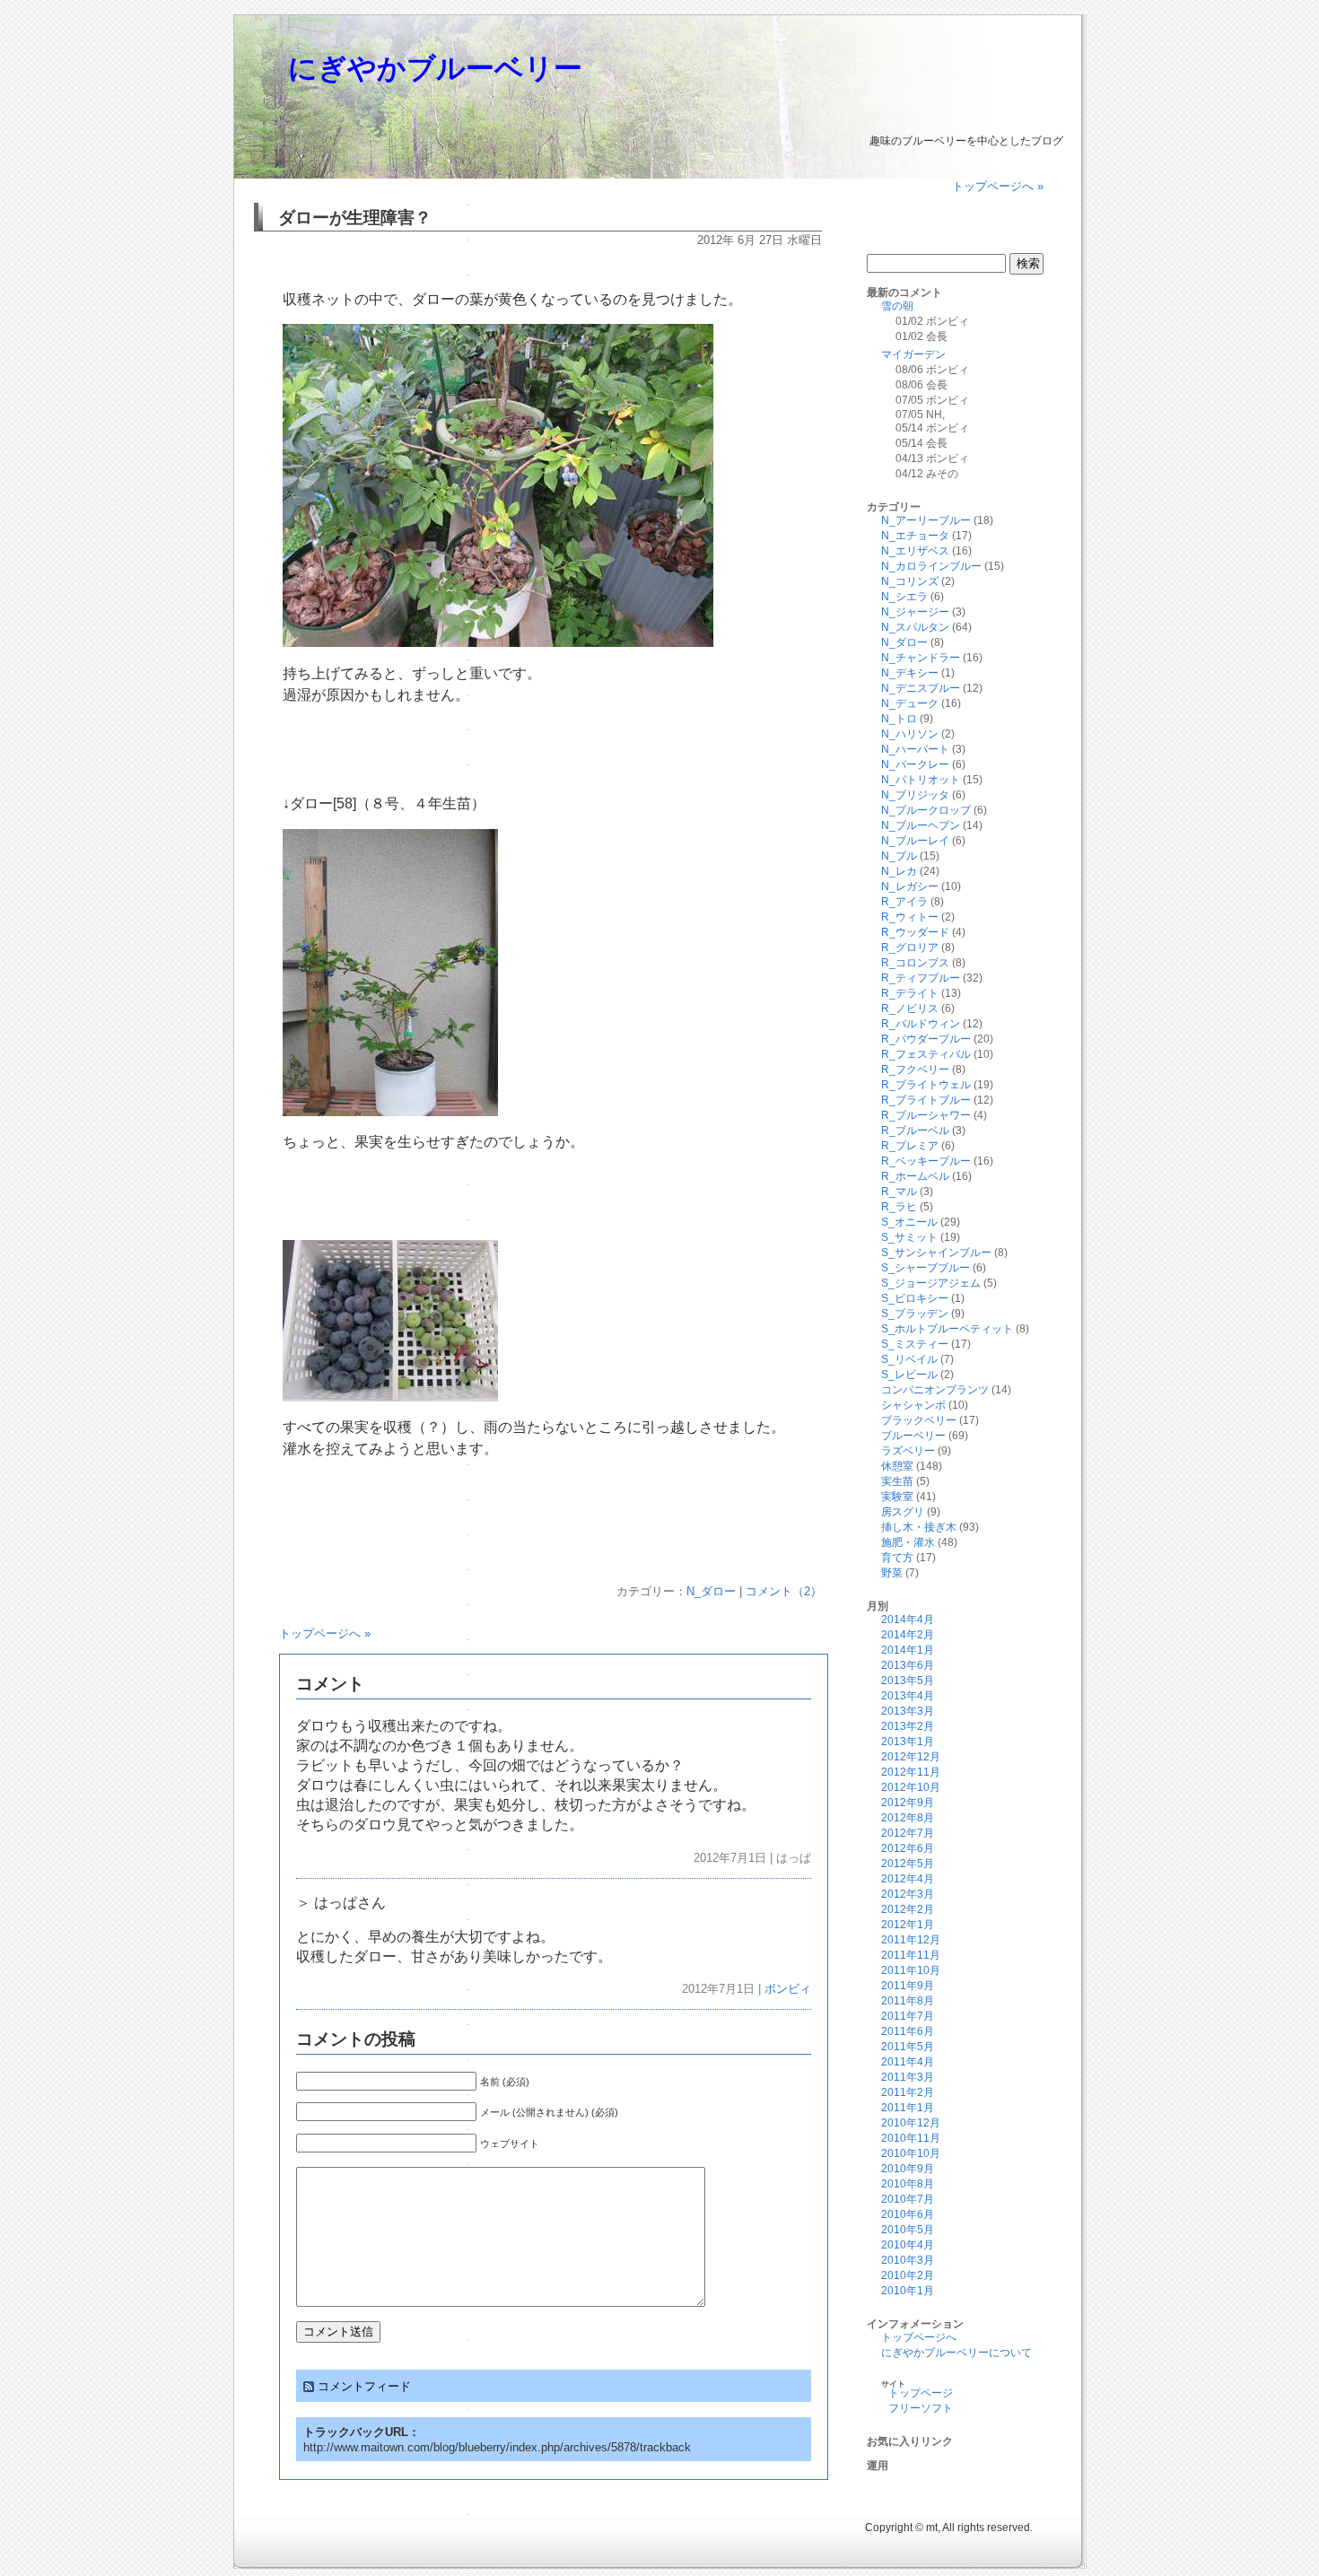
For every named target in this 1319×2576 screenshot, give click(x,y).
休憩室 (897, 1466)
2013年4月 (908, 1696)
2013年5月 (908, 1681)
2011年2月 (908, 2092)
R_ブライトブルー (926, 1100)
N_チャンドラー (921, 658)
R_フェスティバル (926, 1054)
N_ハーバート (915, 749)
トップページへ (919, 2337)
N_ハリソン (910, 734)
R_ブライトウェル (926, 1085)
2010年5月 (908, 2230)
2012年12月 (911, 1757)
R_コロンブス (915, 963)
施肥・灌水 (908, 1542)
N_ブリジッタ (915, 795)
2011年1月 (908, 2108)
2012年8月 (908, 1818)
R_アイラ (904, 902)
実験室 (897, 1497)
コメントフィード (364, 2386)
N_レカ (899, 871)
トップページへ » (998, 186)
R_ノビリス (910, 1009)
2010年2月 (908, 2275)
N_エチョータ (915, 536)
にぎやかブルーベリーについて (956, 2353)
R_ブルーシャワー (926, 1115)
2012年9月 (908, 1803)
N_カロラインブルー (931, 566)
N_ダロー (711, 1591)
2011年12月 (911, 1940)
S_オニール (909, 1222)
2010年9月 (908, 2169)
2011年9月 (908, 1986)
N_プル (899, 856)
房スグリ (903, 1512)
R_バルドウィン (921, 1024)
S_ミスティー (915, 1344)
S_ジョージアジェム (931, 1283)
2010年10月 (911, 2153)
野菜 (892, 1573)
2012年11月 (911, 1772)
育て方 (897, 1558)
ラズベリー (908, 1451)
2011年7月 (908, 2016)
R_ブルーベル (915, 1131)
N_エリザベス (915, 551)
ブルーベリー (913, 1436)
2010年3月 (908, 2260)
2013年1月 (908, 1742)
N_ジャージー (915, 612)
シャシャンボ (913, 1405)
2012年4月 (908, 1879)
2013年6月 (908, 1665)
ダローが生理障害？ (355, 218)
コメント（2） (784, 1591)
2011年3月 (908, 2077)
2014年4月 (908, 1620)
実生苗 (897, 1481)
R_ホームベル (915, 1176)
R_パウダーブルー (926, 1039)
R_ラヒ (899, 1207)
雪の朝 (897, 306)
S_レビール (909, 1375)
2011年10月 (911, 1970)
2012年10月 (911, 1787)
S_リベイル (909, 1359)
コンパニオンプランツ (935, 1390)
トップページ (921, 2393)
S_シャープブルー (926, 1268)
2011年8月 (908, 2001)
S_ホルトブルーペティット (947, 1329)
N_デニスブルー (921, 688)
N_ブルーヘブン (921, 825)
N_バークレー (915, 764)
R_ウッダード (915, 932)
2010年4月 (908, 2245)
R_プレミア (910, 1146)
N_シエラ (904, 597)
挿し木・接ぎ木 (919, 1527)
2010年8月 (908, 2184)
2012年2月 (908, 1909)
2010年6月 (908, 2214)
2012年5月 (908, 1864)
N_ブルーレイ (915, 841)
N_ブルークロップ (926, 810)
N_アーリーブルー (926, 520)
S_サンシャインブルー (936, 1253)
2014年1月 (908, 1650)
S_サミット (909, 1237)
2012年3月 (908, 1894)
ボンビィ (788, 1989)
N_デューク (910, 703)
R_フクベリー (915, 1070)
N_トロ (899, 719)
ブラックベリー (919, 1420)
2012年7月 (908, 1833)
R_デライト (910, 993)
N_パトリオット (921, 780)
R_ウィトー (910, 917)
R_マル (899, 1192)
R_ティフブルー (921, 978)
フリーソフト (921, 2408)
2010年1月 (908, 2291)
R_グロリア (910, 947)
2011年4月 (908, 2062)
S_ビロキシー (915, 1298)
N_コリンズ (910, 581)
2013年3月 (908, 1711)
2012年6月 (908, 1848)
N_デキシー (910, 673)
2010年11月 (911, 2138)
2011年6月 (908, 2031)
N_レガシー (910, 886)
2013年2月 (908, 1726)
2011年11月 (911, 1955)
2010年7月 (908, 2199)
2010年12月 (911, 2123)
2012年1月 (908, 1925)
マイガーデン (913, 354)
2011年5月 (908, 2047)
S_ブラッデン (915, 1314)
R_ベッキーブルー (926, 1161)
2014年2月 (908, 1635)
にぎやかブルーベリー (435, 68)
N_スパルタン (915, 627)
